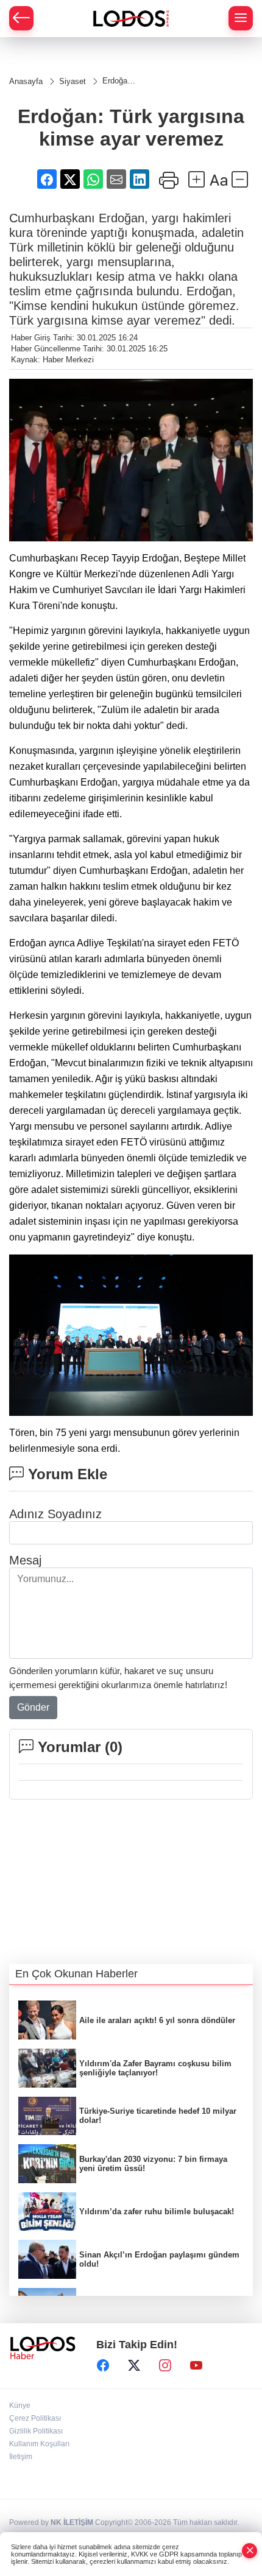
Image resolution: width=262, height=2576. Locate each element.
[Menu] (241, 18)
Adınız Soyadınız (55, 1514)
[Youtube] (196, 2365)
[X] (134, 2365)
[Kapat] (250, 2551)
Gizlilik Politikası (36, 2431)
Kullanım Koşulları (39, 2444)
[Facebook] (103, 2365)
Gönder (33, 1707)
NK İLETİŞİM (72, 2522)
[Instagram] (165, 2365)
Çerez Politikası (35, 2418)
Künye (20, 2405)
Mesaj (25, 1560)
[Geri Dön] (21, 18)
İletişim (21, 2457)
